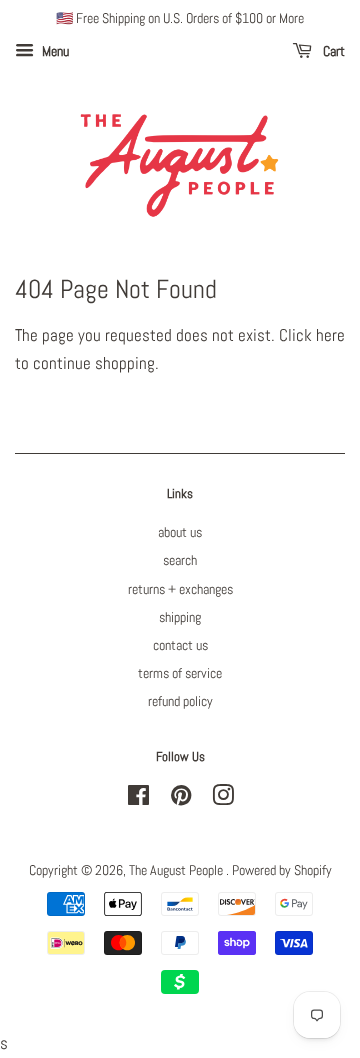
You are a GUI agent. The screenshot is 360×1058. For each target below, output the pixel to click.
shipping (180, 617)
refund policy (180, 701)
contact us (180, 645)
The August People (177, 870)
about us (180, 532)
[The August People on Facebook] (138, 799)
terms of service (180, 673)
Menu (54, 51)
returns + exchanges (180, 589)
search (180, 560)
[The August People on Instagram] (223, 799)
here (330, 335)
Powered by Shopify (282, 870)
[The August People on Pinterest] (181, 799)
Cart (332, 51)
